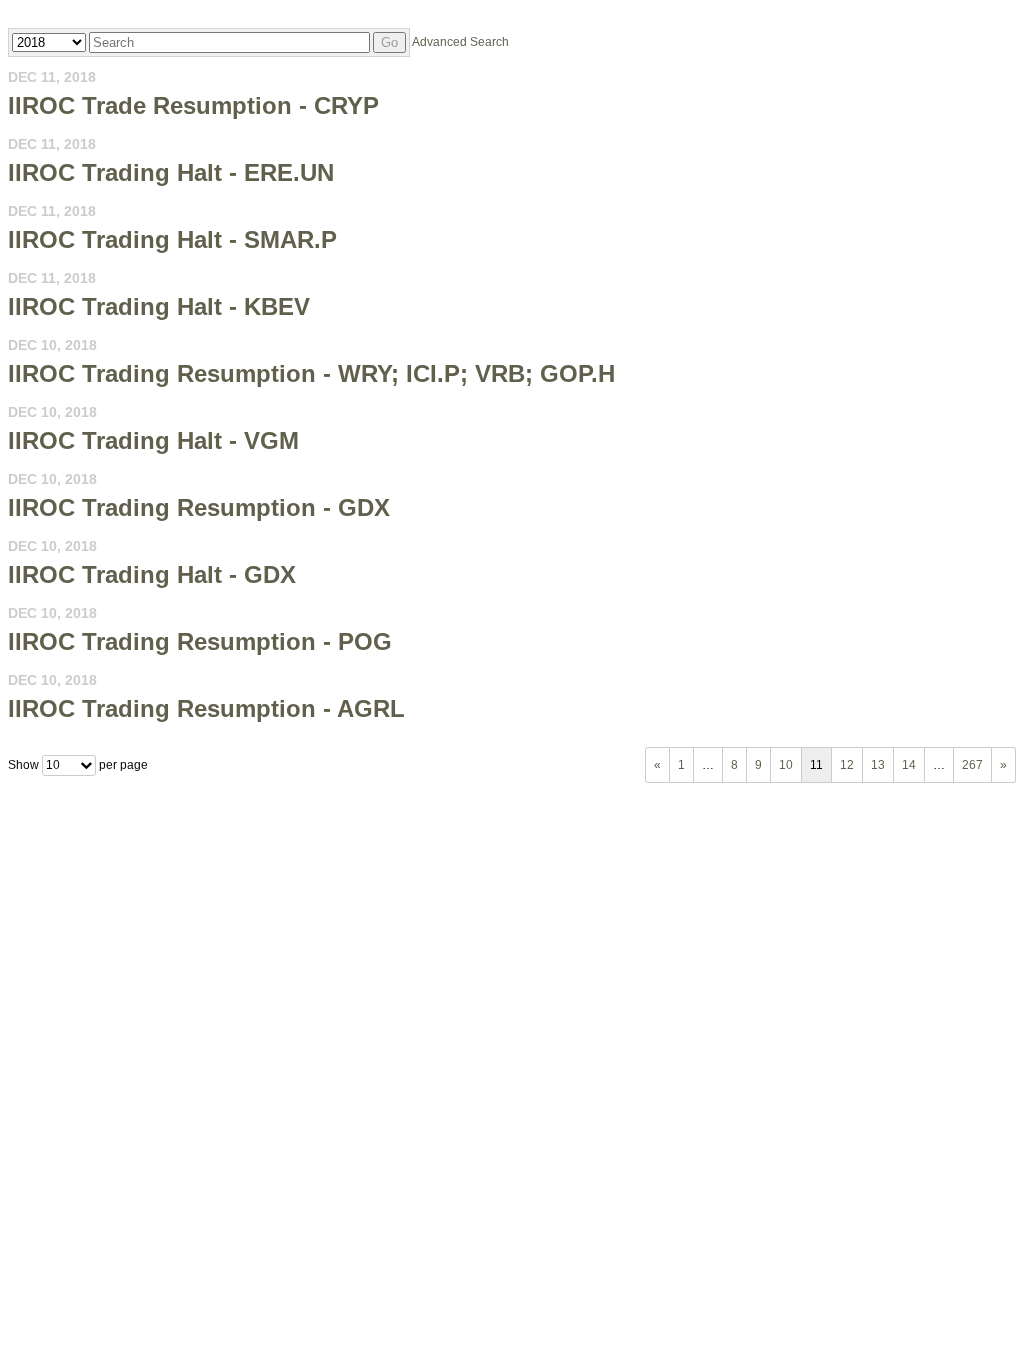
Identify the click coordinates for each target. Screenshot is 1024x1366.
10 (786, 765)
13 (878, 765)
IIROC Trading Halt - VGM (153, 440)
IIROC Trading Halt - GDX (152, 574)
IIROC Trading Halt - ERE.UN (171, 172)
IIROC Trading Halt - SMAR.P (172, 239)
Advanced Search (460, 42)
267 (972, 765)
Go (389, 42)
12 (847, 765)
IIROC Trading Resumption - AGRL (206, 708)
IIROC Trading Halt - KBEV (159, 306)
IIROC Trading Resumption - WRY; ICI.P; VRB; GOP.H (311, 373)
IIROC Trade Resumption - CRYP (193, 105)
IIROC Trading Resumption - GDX (199, 507)
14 (909, 765)
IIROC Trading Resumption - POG (200, 641)
